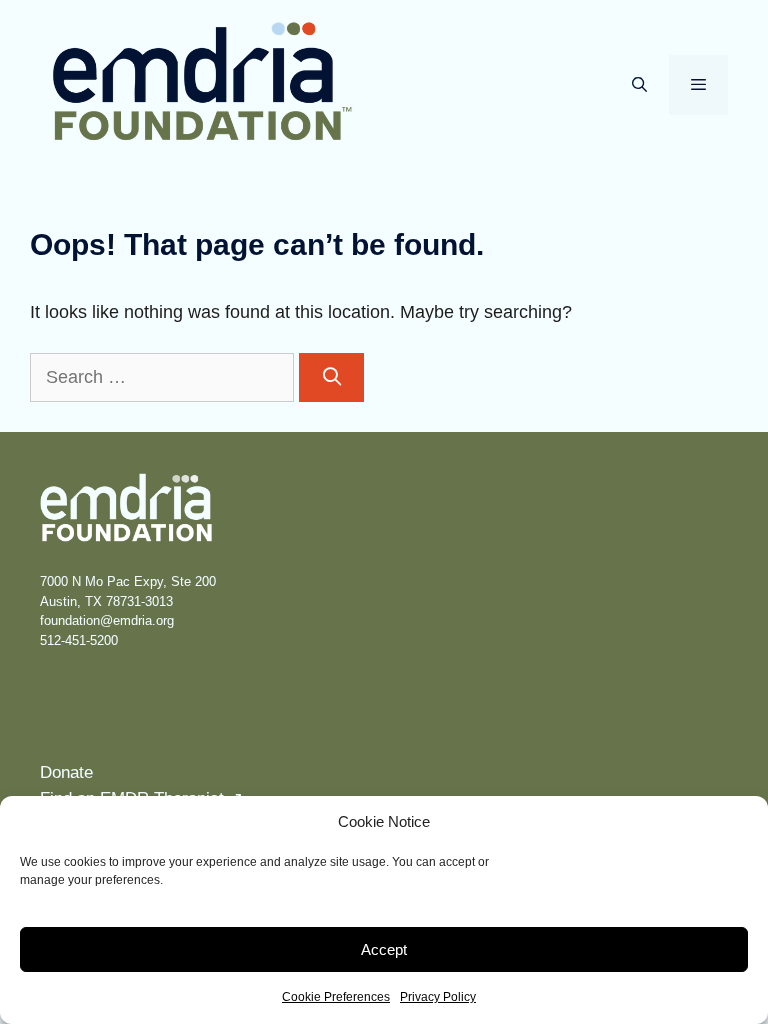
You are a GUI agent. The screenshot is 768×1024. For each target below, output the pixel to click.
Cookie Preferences (336, 997)
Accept (384, 949)
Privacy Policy (438, 997)
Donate (66, 772)
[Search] (331, 377)
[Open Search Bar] (638, 85)
